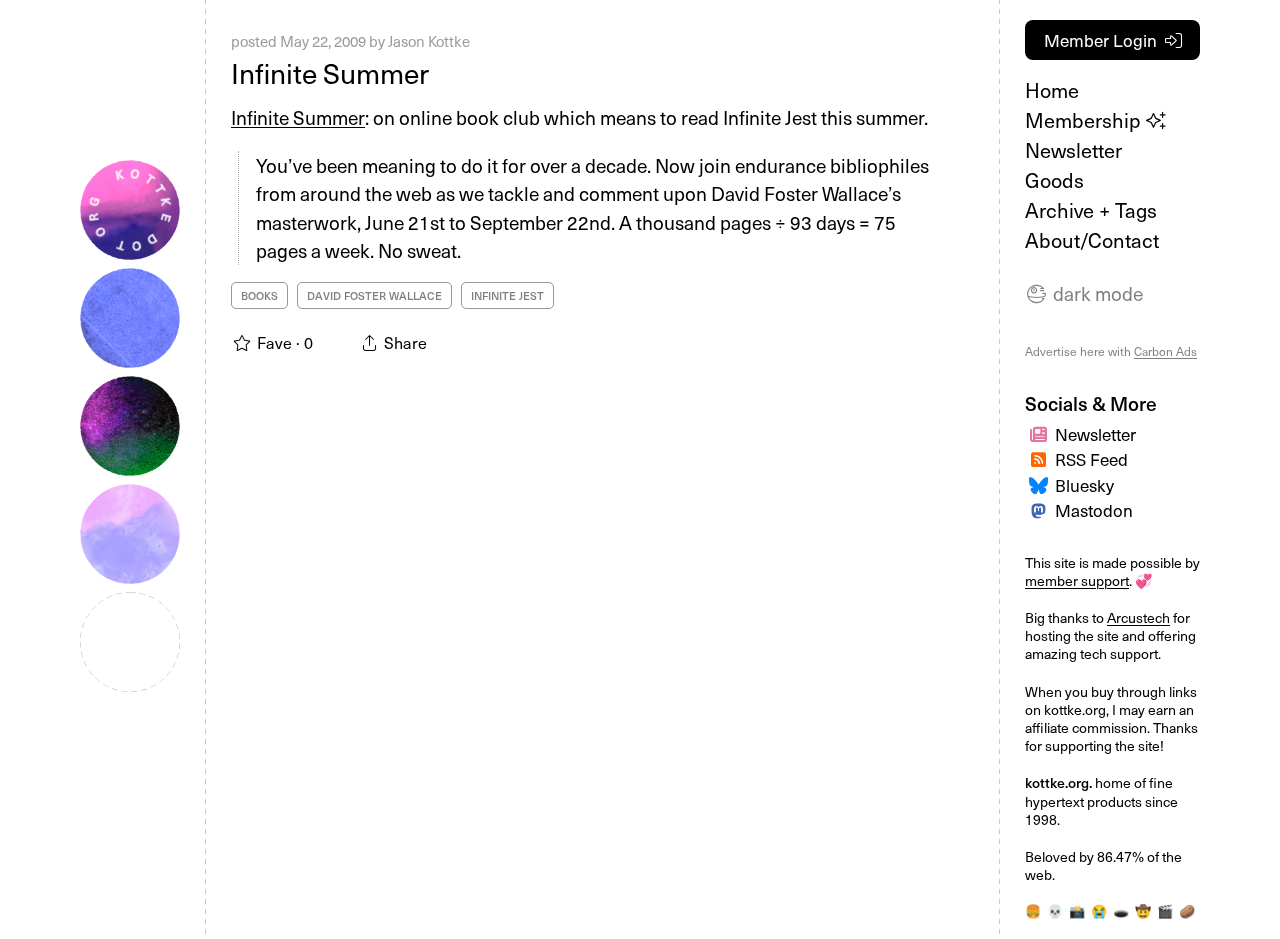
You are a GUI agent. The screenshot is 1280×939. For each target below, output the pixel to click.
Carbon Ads (1165, 351)
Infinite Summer (330, 72)
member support (1077, 580)
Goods (1054, 180)
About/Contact (1092, 240)
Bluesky (1084, 485)
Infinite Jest (507, 295)
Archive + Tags (1091, 210)
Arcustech (1138, 617)
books (259, 295)
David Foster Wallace (374, 295)
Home (1052, 90)
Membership (1085, 120)
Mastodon (1094, 510)
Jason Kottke (429, 41)
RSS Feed (1091, 459)
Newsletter (1073, 150)
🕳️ (1121, 910)
